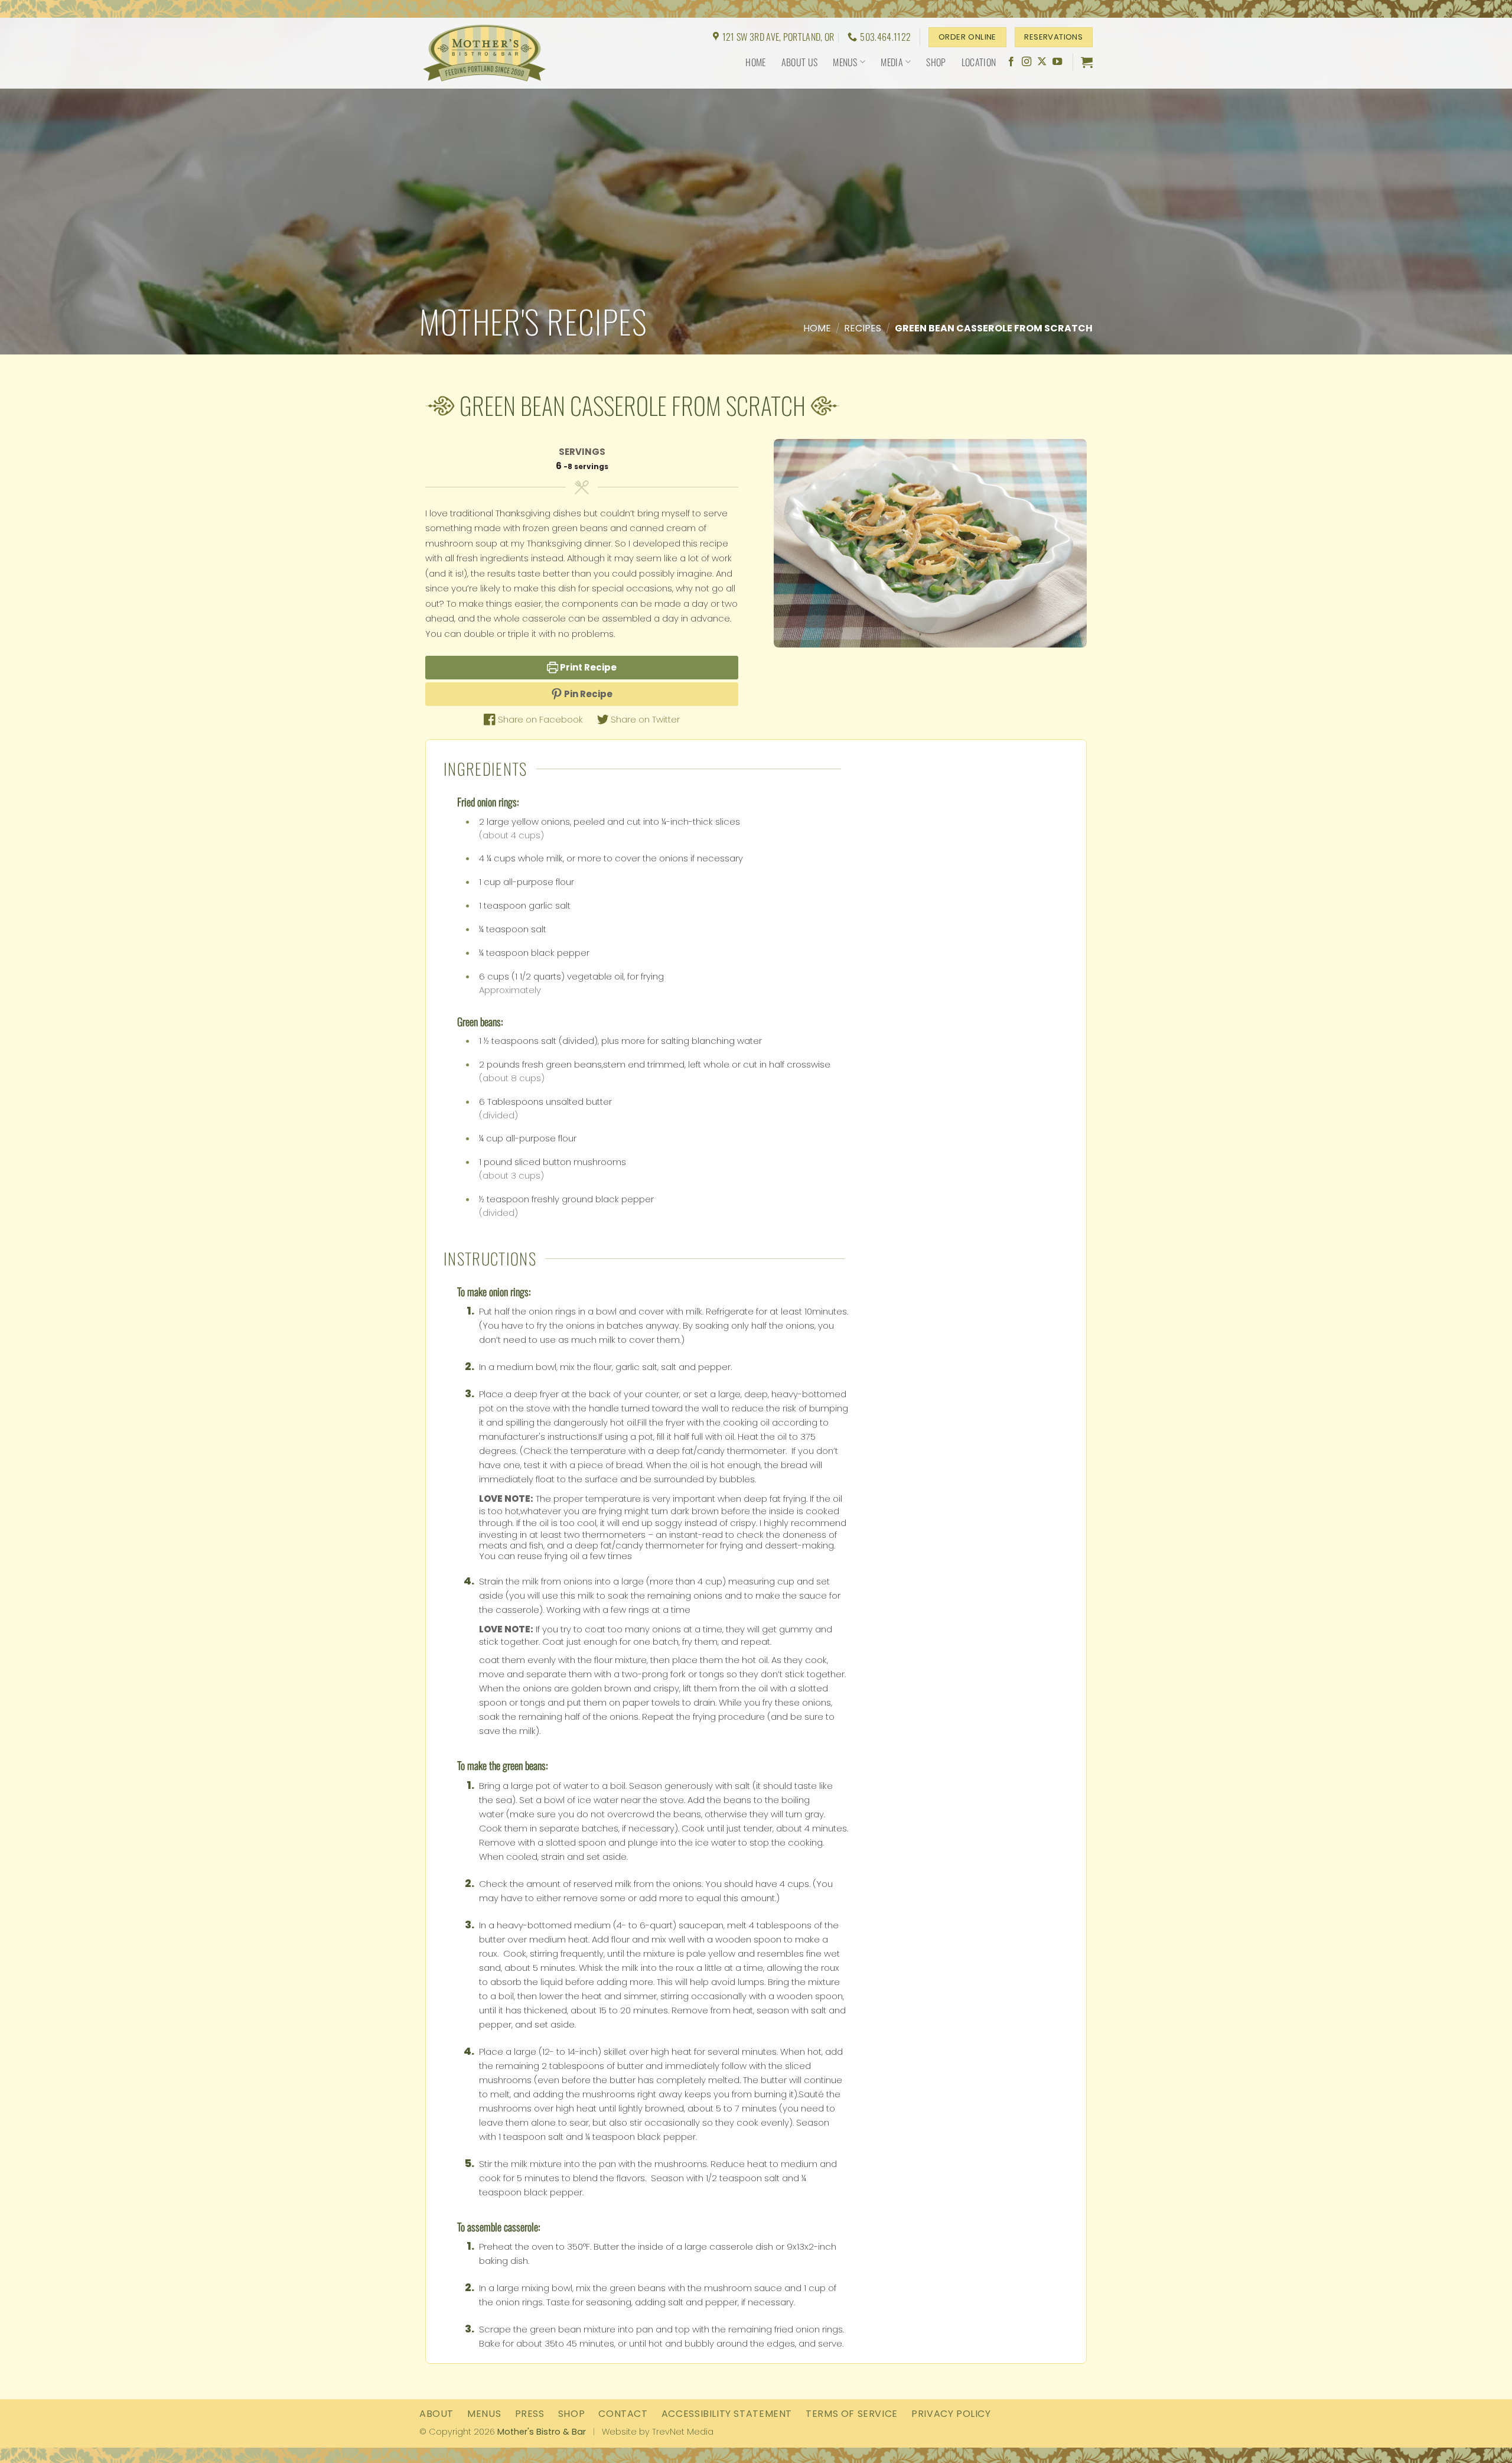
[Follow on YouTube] (1057, 62)
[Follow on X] (1042, 62)
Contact (623, 2414)
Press (530, 2414)
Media (892, 62)
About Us (800, 62)
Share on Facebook (539, 719)
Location (979, 62)
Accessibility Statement (727, 2414)
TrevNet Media (683, 2432)
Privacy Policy (951, 2414)
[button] (1087, 62)
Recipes (863, 328)
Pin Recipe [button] (587, 694)
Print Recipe (587, 667)
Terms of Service (852, 2414)
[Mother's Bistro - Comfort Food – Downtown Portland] (493, 53)
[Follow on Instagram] (1027, 62)
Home (755, 62)
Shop (936, 62)
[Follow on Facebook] (1011, 62)
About (436, 2414)
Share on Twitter (644, 719)
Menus (845, 62)
